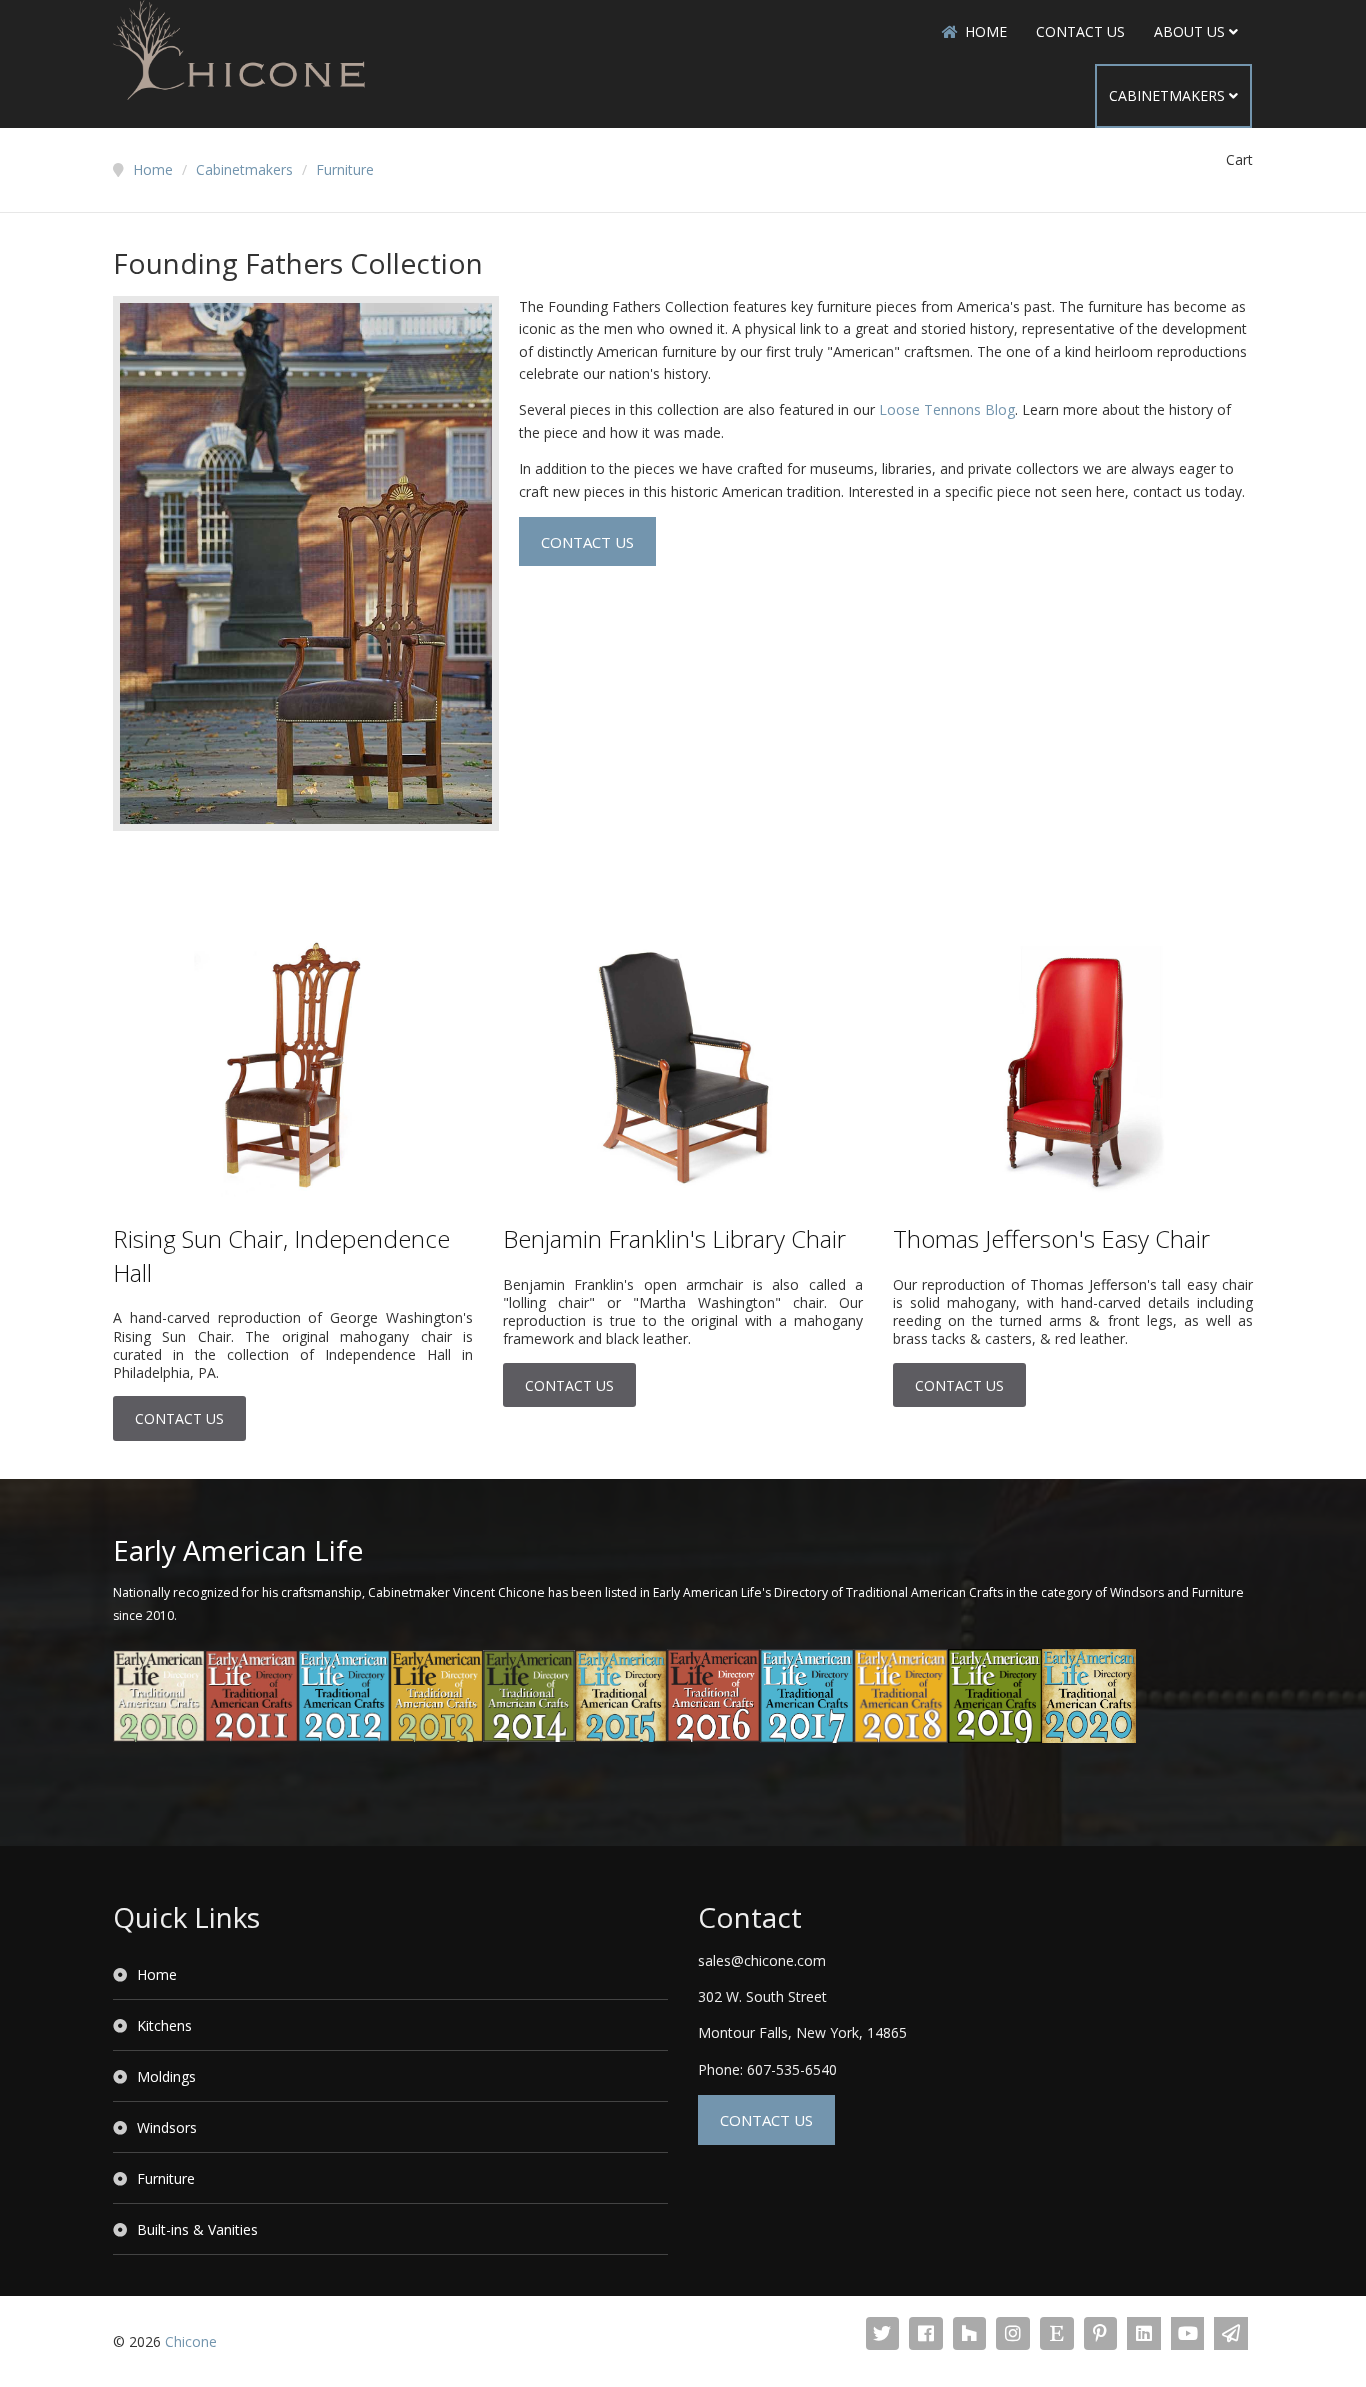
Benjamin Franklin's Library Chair (674, 1238)
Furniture (166, 2178)
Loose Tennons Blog (947, 409)
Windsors (167, 2127)
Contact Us (1080, 31)
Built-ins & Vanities (197, 2229)
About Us (1189, 31)
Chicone (191, 2341)
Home (986, 31)
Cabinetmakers (1167, 95)
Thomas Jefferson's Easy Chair (1051, 1238)
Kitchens (164, 2025)
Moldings (166, 2076)
